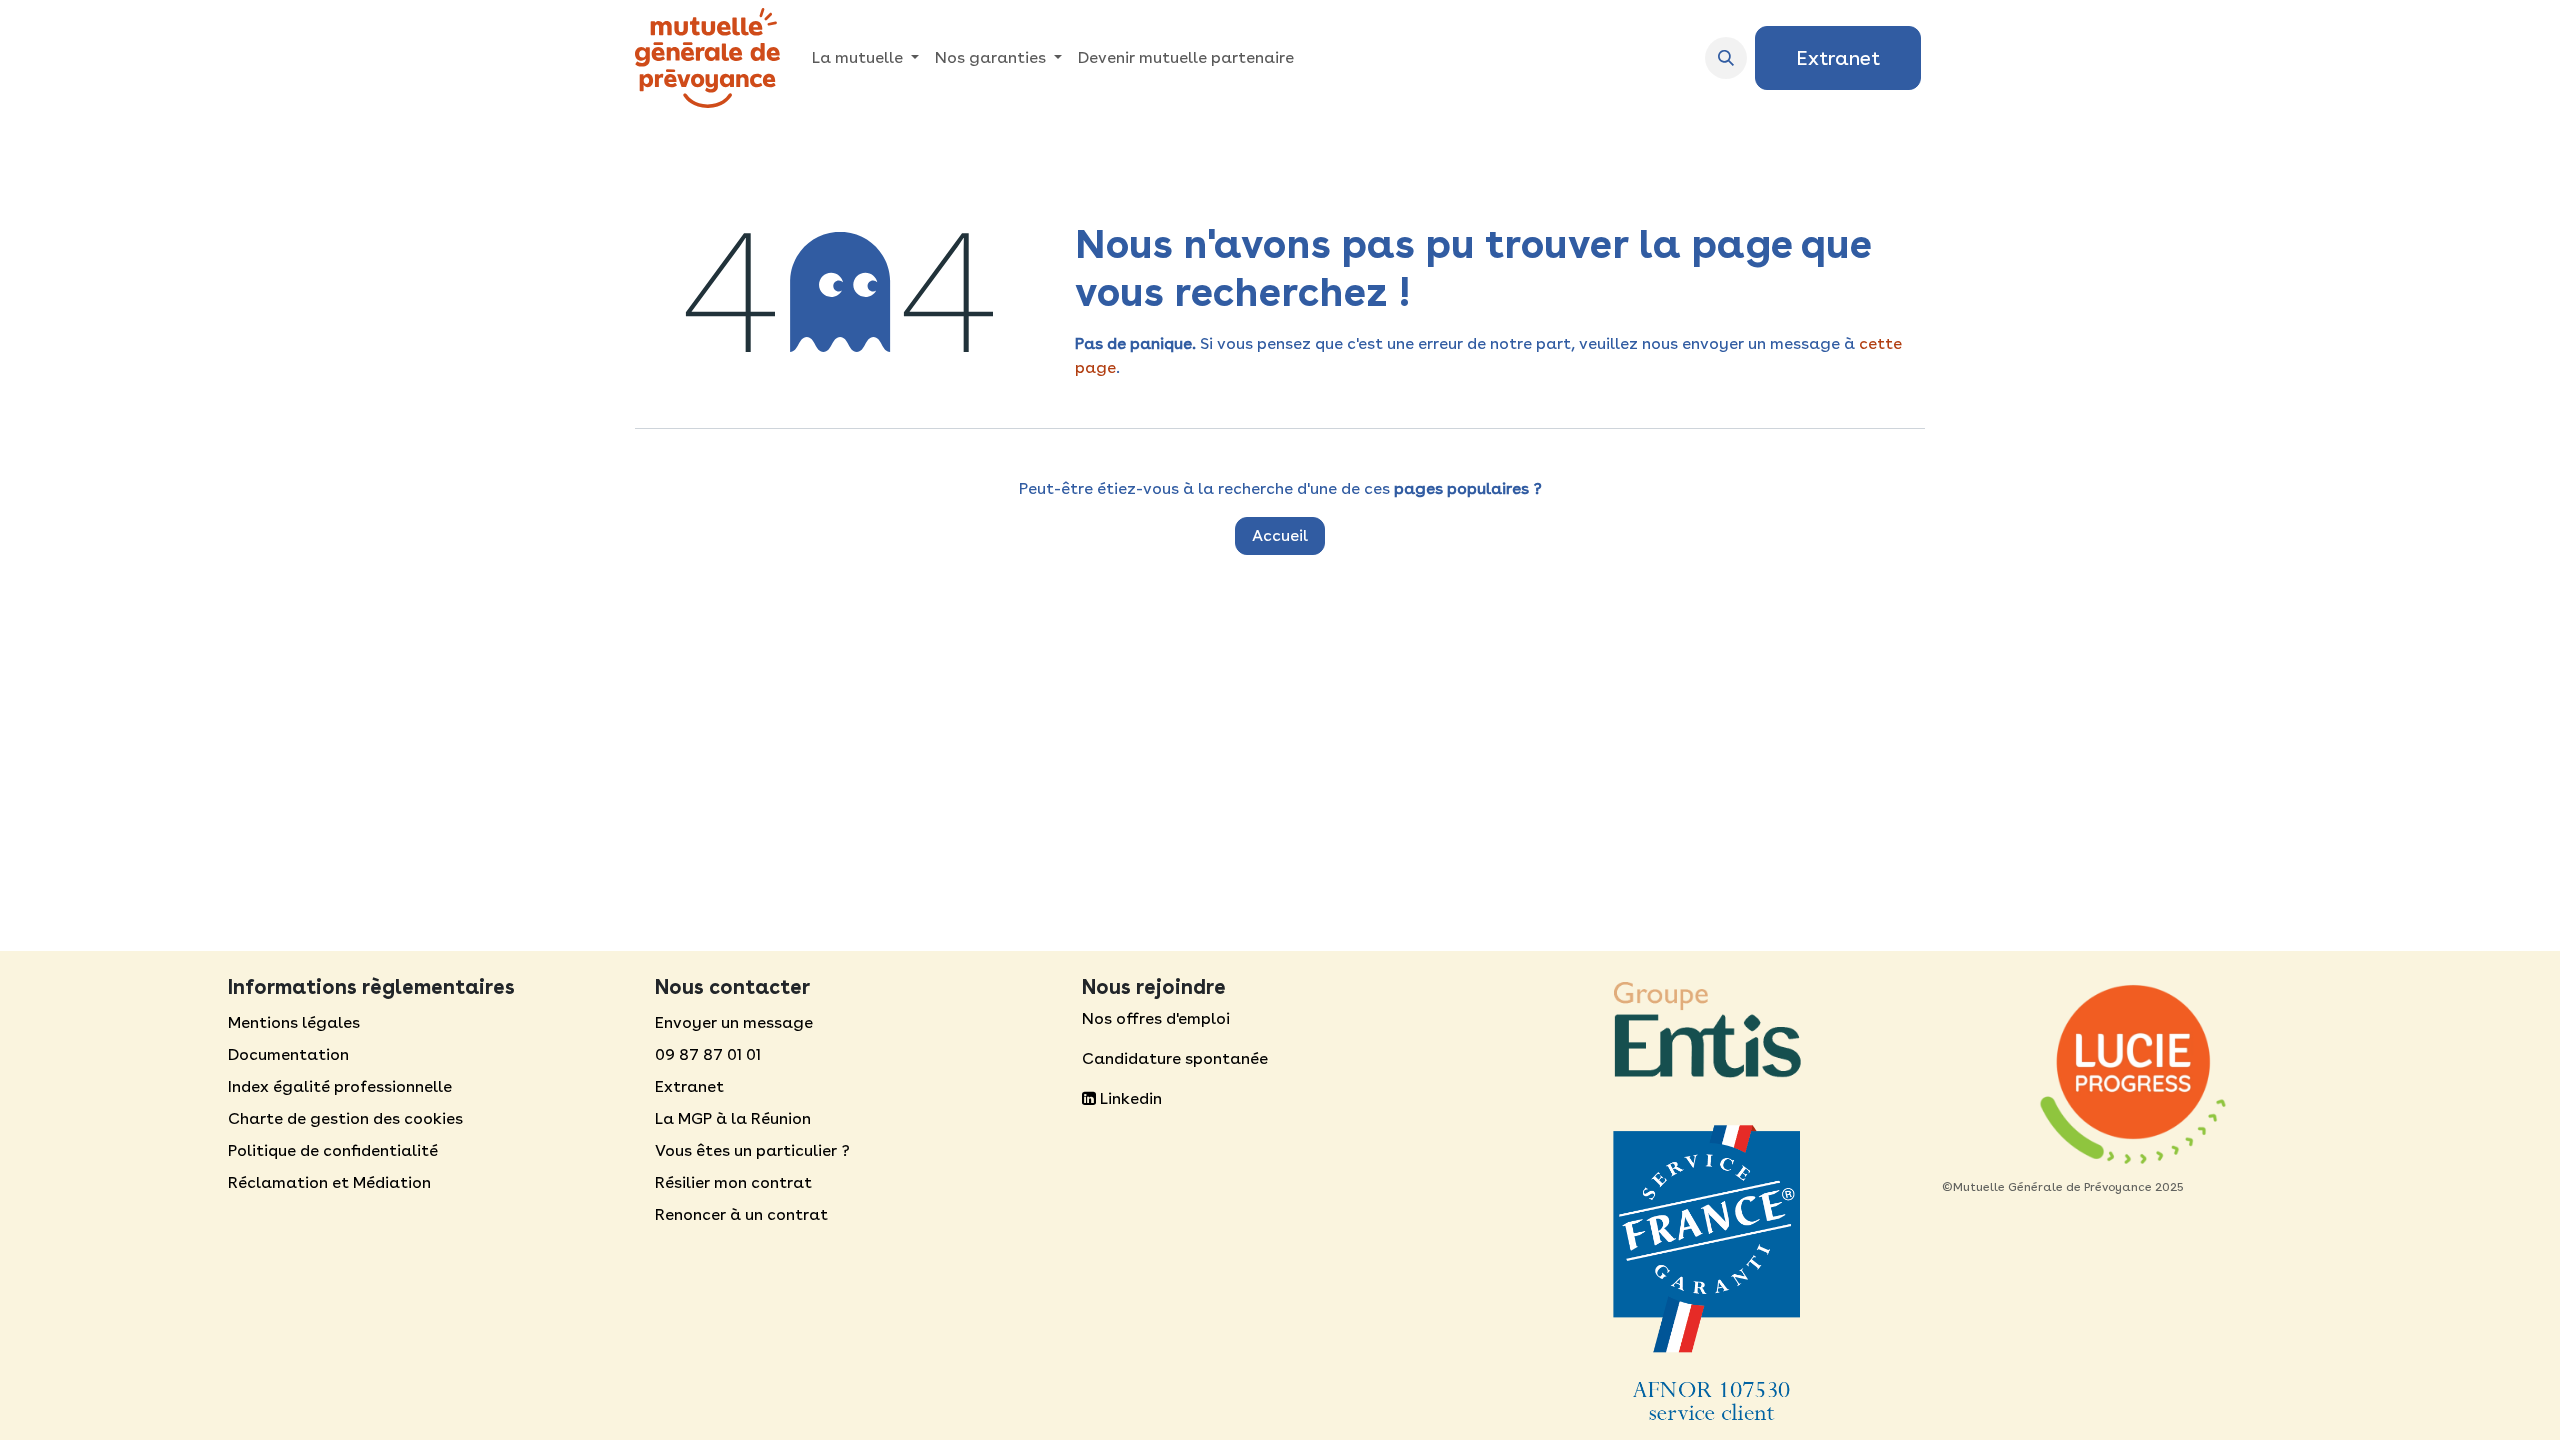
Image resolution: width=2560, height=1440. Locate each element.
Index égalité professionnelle (340, 1086)
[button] (1726, 58)
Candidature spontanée (1175, 1058)
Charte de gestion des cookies (345, 1118)
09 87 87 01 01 (708, 1054)
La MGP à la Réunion (733, 1118)
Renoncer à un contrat (741, 1214)
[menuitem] (865, 58)
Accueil (1280, 535)
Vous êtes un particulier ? (752, 1150)
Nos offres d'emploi (1156, 1018)
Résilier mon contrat (733, 1182)
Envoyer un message (734, 1022)
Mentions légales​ (294, 1022)
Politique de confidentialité (333, 1150)
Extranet (1838, 58)
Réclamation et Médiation (329, 1182)
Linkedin (1129, 1098)
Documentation (288, 1054)
